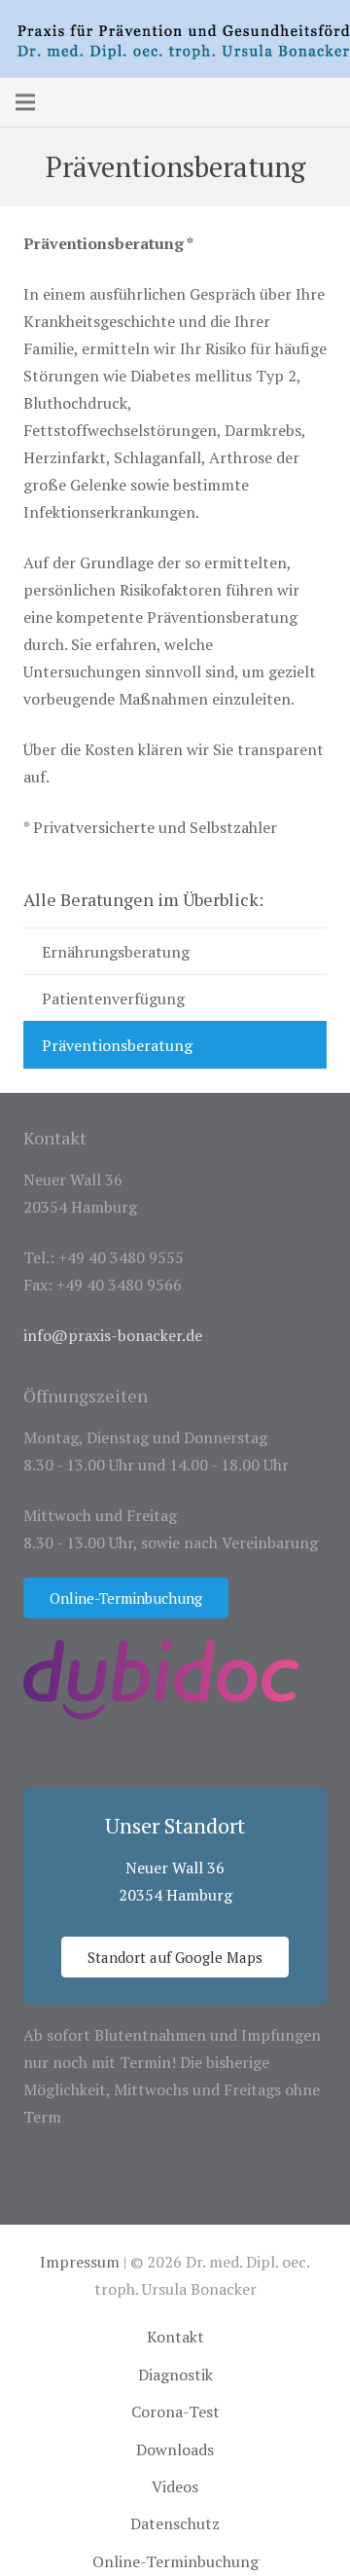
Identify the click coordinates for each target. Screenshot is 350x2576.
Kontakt (175, 2337)
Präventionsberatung (117, 1045)
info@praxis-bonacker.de (113, 1335)
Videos (175, 2486)
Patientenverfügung (113, 998)
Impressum (80, 2262)
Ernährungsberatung (116, 952)
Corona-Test (175, 2412)
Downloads (175, 2449)
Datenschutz (175, 2523)
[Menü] (25, 102)
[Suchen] (67, 102)
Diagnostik (175, 2375)
